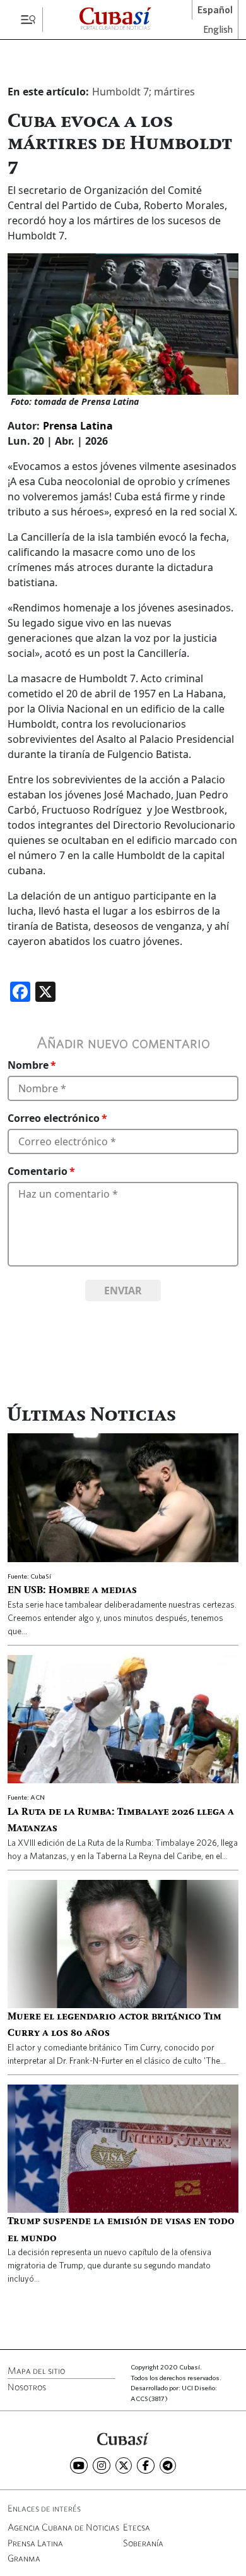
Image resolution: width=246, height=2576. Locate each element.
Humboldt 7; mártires (143, 92)
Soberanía (143, 2543)
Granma (24, 2558)
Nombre (28, 1065)
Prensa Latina (78, 426)
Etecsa (137, 2527)
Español (215, 10)
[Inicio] (123, 2438)
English (218, 30)
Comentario (38, 1171)
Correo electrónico (54, 1118)
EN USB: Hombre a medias (72, 1591)
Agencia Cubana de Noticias (63, 2527)
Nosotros (27, 2387)
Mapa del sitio (36, 2370)
